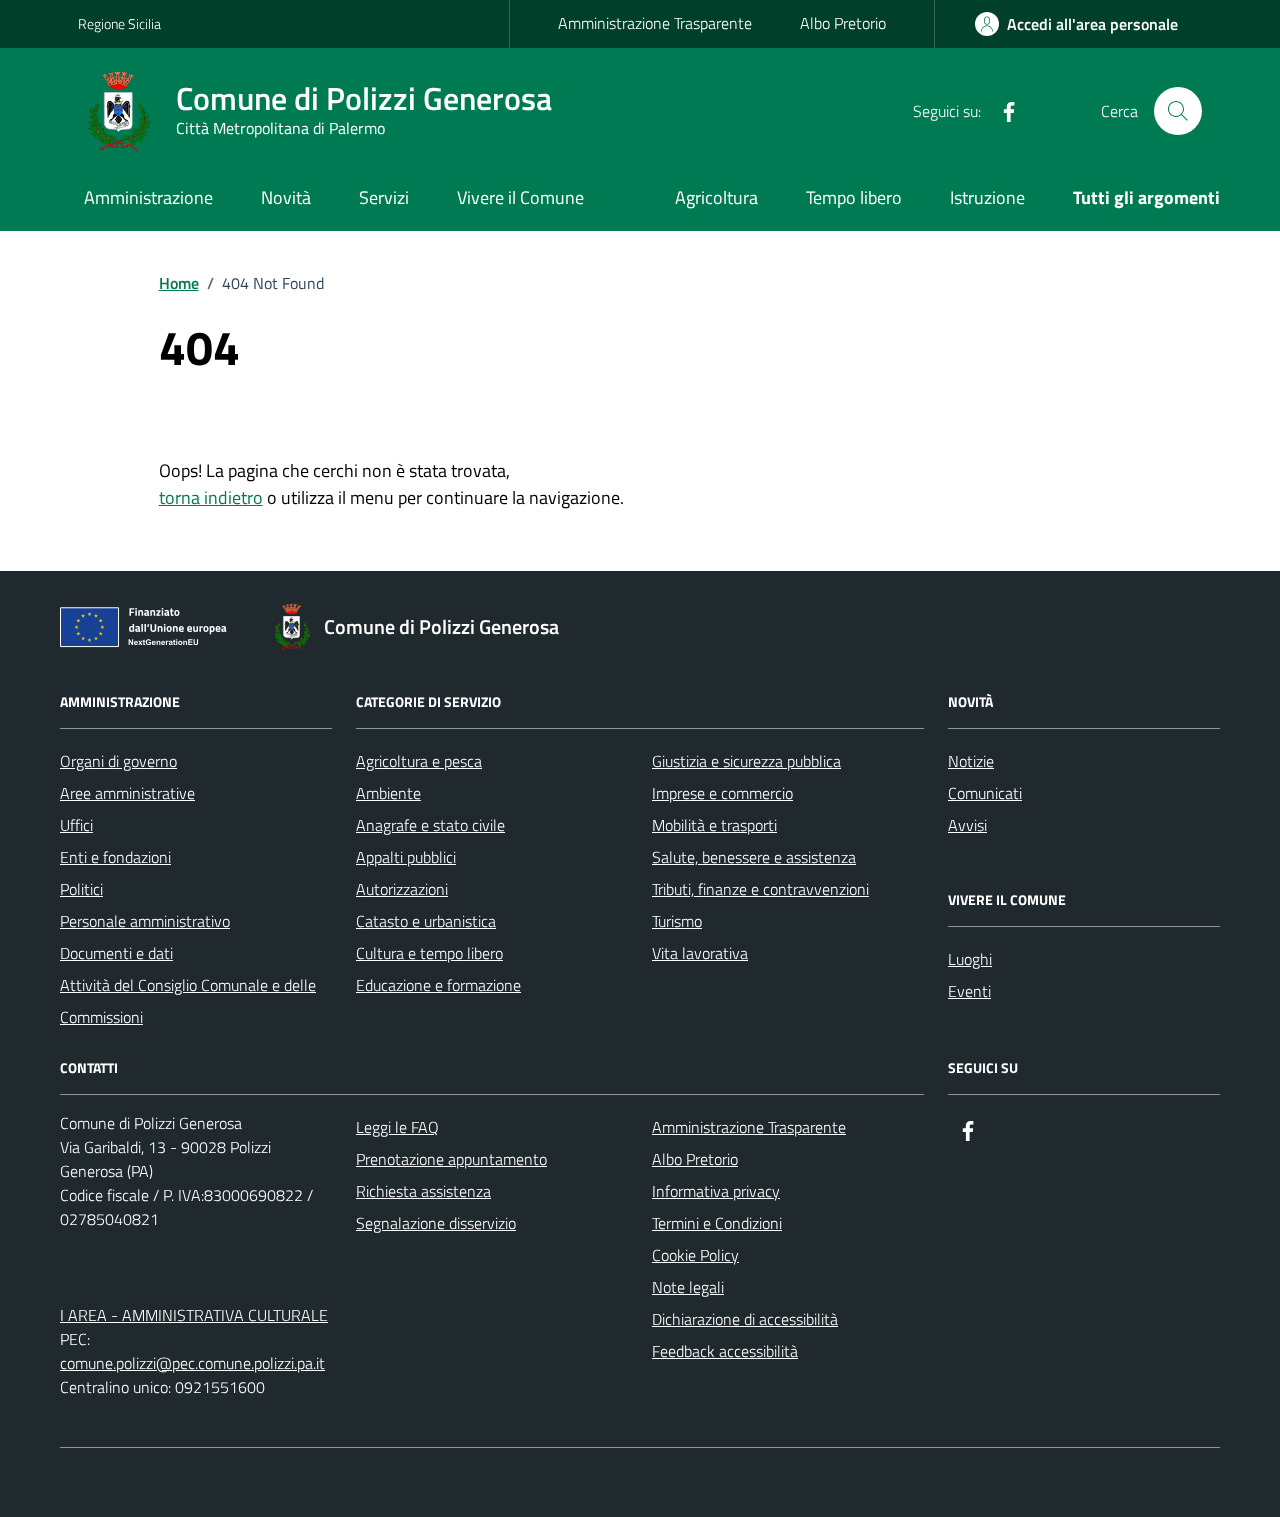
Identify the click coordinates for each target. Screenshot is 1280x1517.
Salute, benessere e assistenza (754, 857)
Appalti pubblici (406, 857)
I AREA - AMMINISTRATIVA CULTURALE (194, 1315)
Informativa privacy (716, 1191)
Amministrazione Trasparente (655, 23)
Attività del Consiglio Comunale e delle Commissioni (188, 1001)
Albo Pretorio (843, 23)
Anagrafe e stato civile (430, 825)
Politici (81, 889)
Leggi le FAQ (397, 1127)
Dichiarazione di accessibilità (745, 1319)
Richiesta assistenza (423, 1191)
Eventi (969, 991)
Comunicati (985, 793)
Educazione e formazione (438, 985)
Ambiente (388, 793)
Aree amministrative (127, 793)
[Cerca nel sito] (1178, 111)
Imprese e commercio (722, 793)
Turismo (677, 921)
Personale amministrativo (145, 921)
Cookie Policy (695, 1255)
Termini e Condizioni (717, 1223)
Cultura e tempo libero (429, 953)
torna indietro (211, 497)
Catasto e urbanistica (426, 921)
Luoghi (970, 959)
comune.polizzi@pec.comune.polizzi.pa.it (192, 1363)
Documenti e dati (116, 953)
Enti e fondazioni (115, 857)
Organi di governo (118, 761)
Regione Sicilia (119, 23)
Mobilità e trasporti (714, 825)
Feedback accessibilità (725, 1351)
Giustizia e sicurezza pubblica (746, 761)
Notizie (971, 761)
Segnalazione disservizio (436, 1223)
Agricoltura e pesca (419, 761)
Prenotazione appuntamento (451, 1159)
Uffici (76, 825)
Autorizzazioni (402, 889)
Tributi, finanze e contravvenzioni (760, 889)
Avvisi (967, 825)
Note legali (688, 1287)
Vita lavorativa (700, 953)
